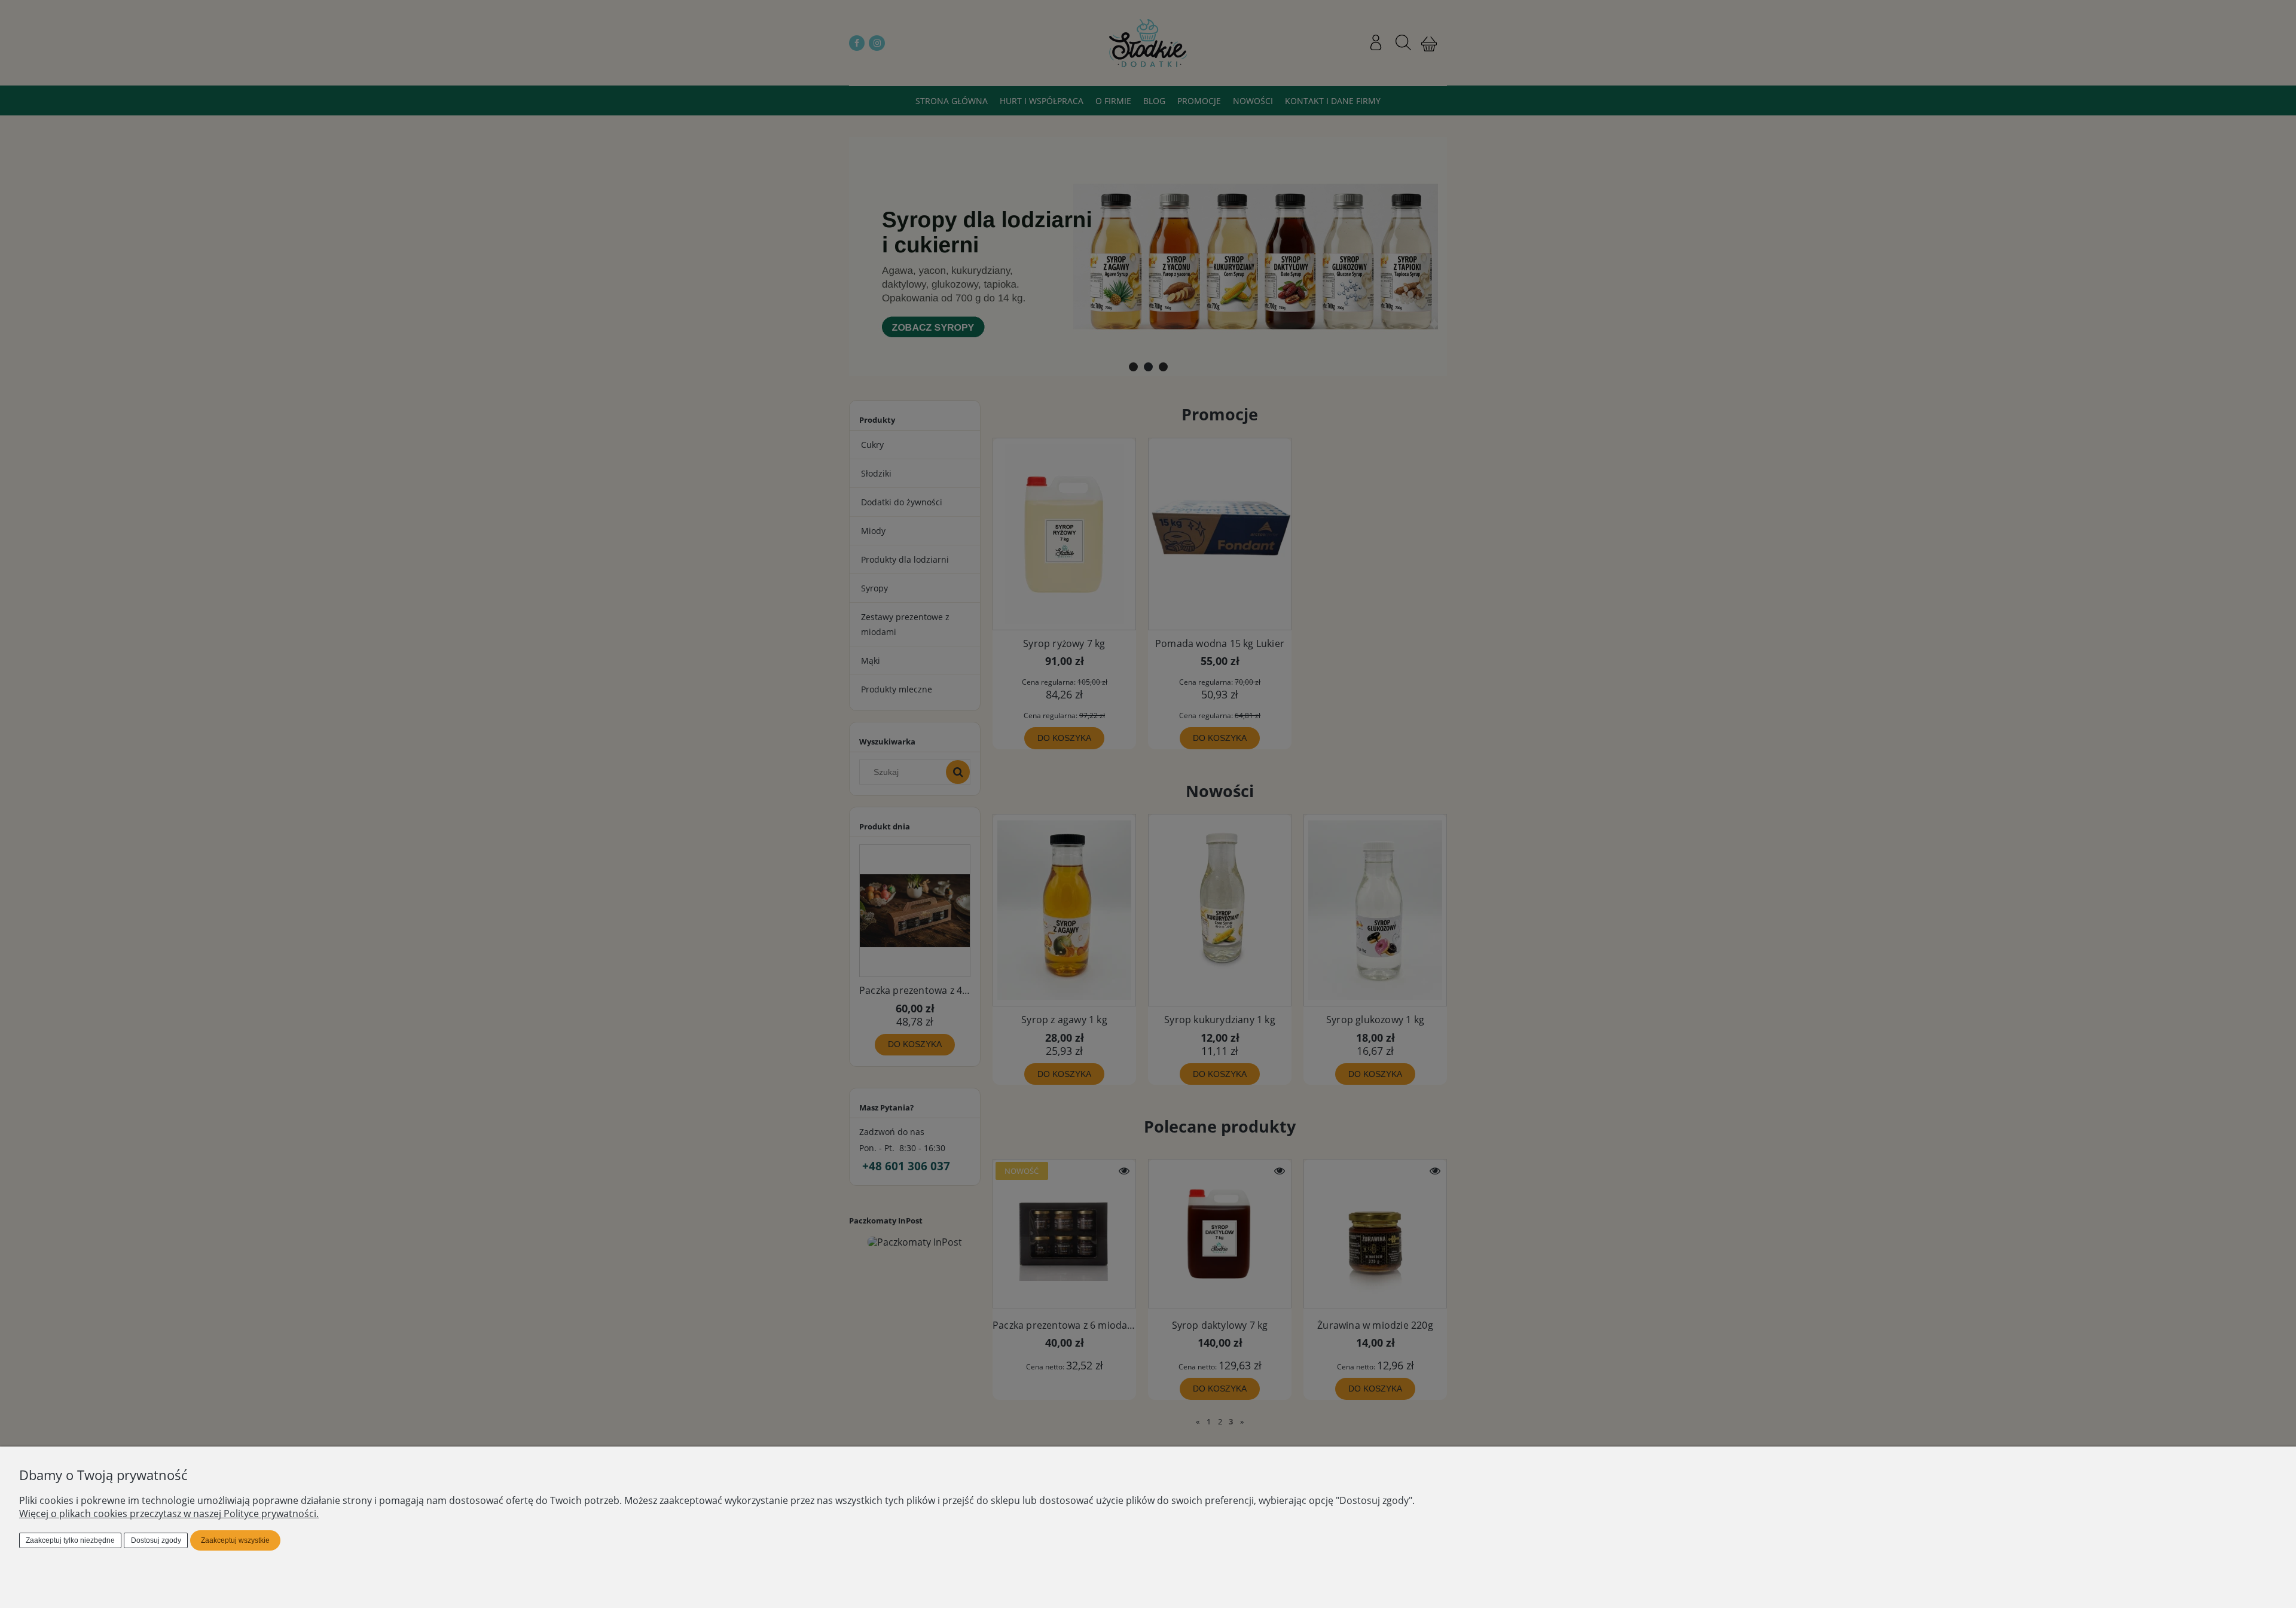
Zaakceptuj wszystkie (235, 1540)
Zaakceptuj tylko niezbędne (70, 1540)
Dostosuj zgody (156, 1540)
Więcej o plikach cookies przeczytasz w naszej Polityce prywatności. (169, 1514)
